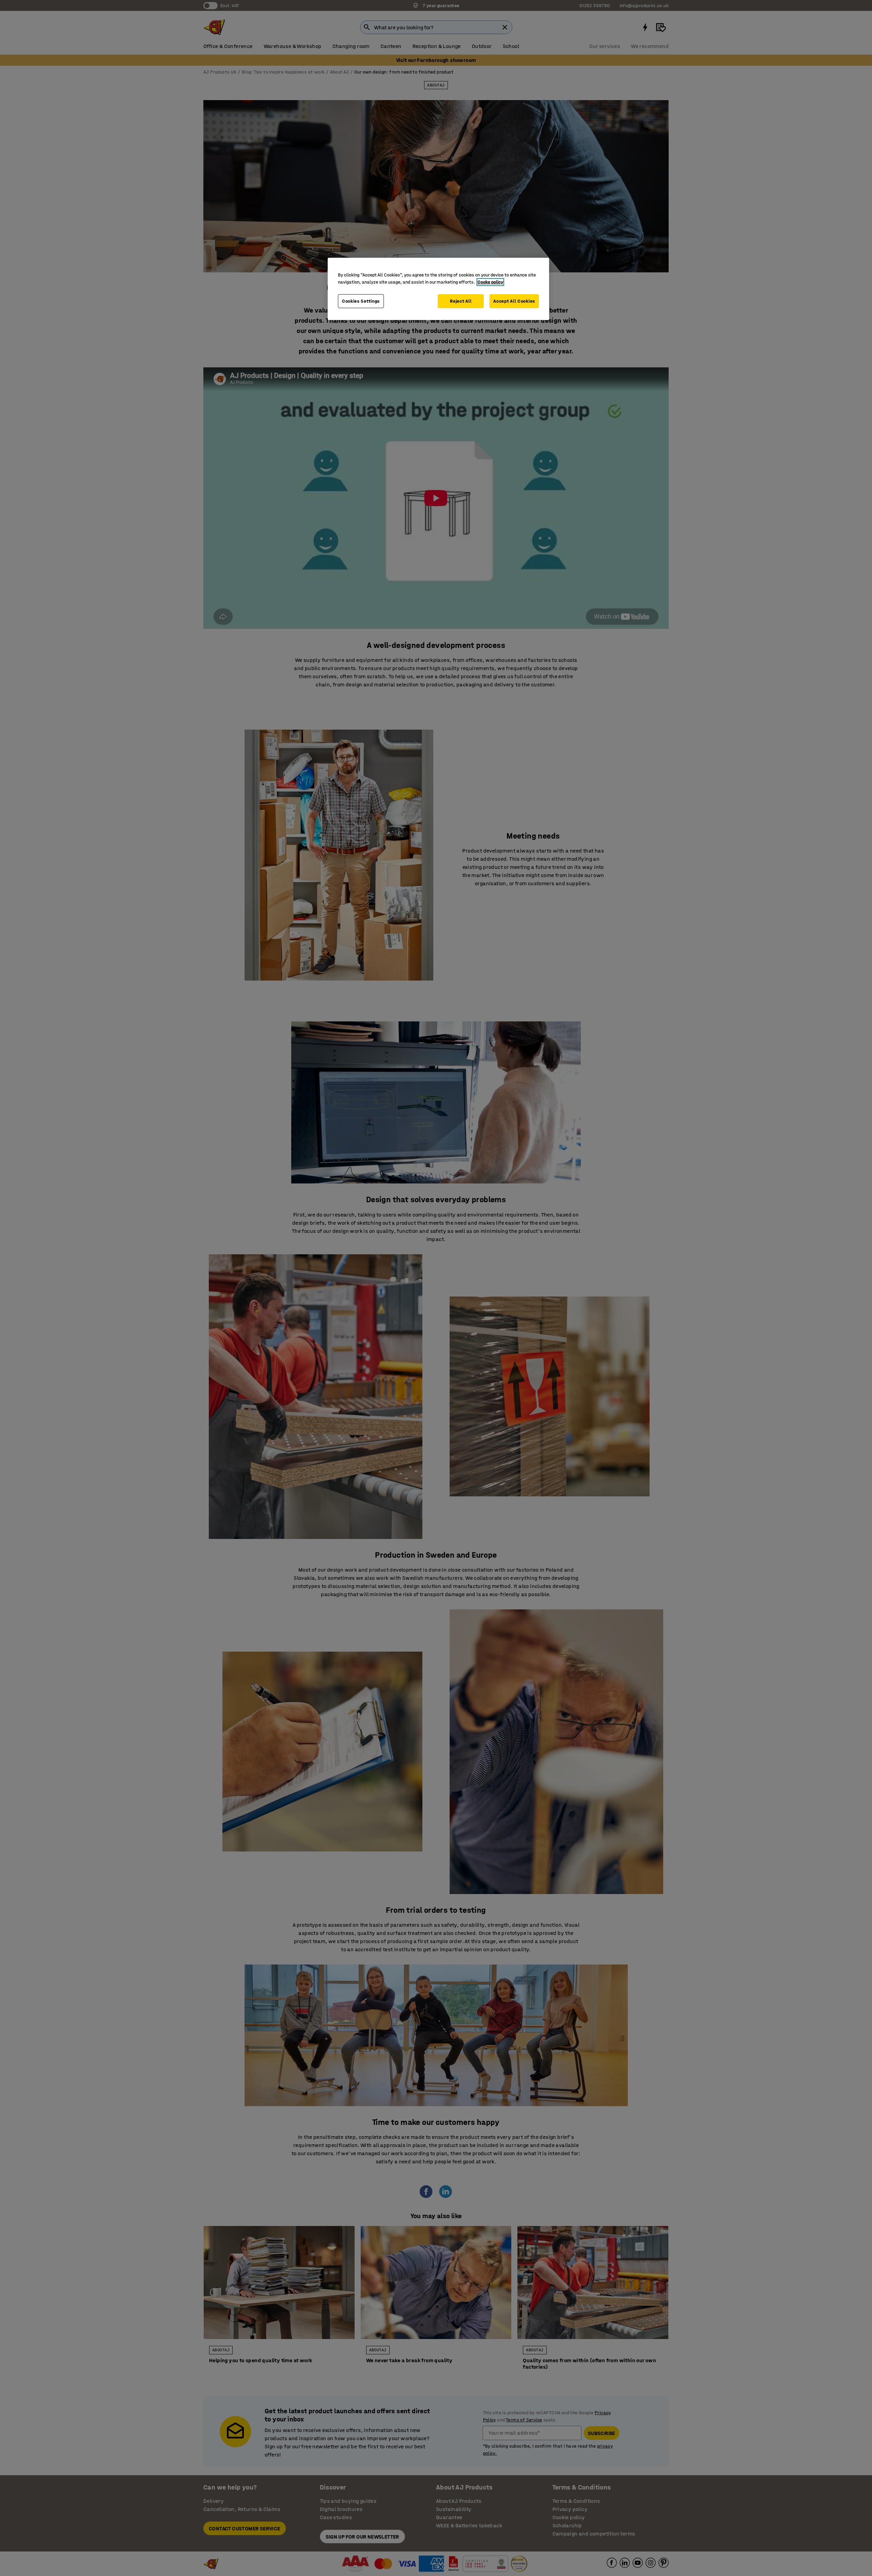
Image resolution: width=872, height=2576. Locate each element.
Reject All (461, 301)
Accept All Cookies (514, 301)
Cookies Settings (361, 301)
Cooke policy (490, 282)
